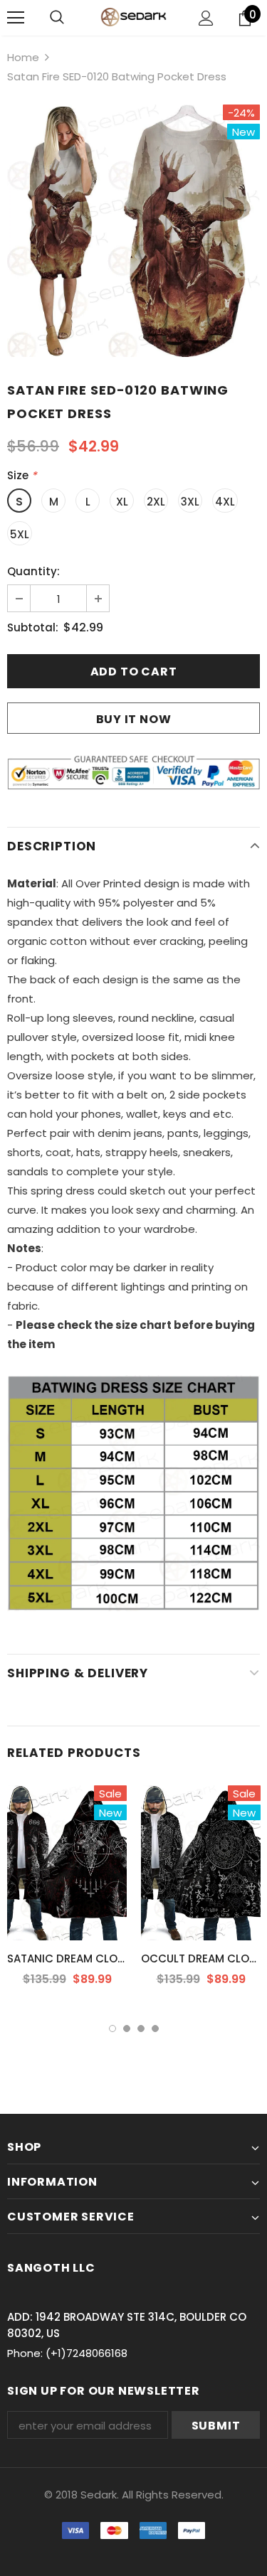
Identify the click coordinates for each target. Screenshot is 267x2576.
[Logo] (133, 17)
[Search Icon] (57, 18)
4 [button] (155, 2029)
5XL (20, 534)
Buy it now (134, 719)
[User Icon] (206, 18)
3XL (190, 502)
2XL (156, 502)
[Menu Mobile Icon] (16, 18)
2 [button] (127, 2029)
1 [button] (112, 2029)
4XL (225, 502)
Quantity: (33, 571)
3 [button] (141, 2029)
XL (122, 502)
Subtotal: (33, 627)
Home (23, 57)
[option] (133, 231)
